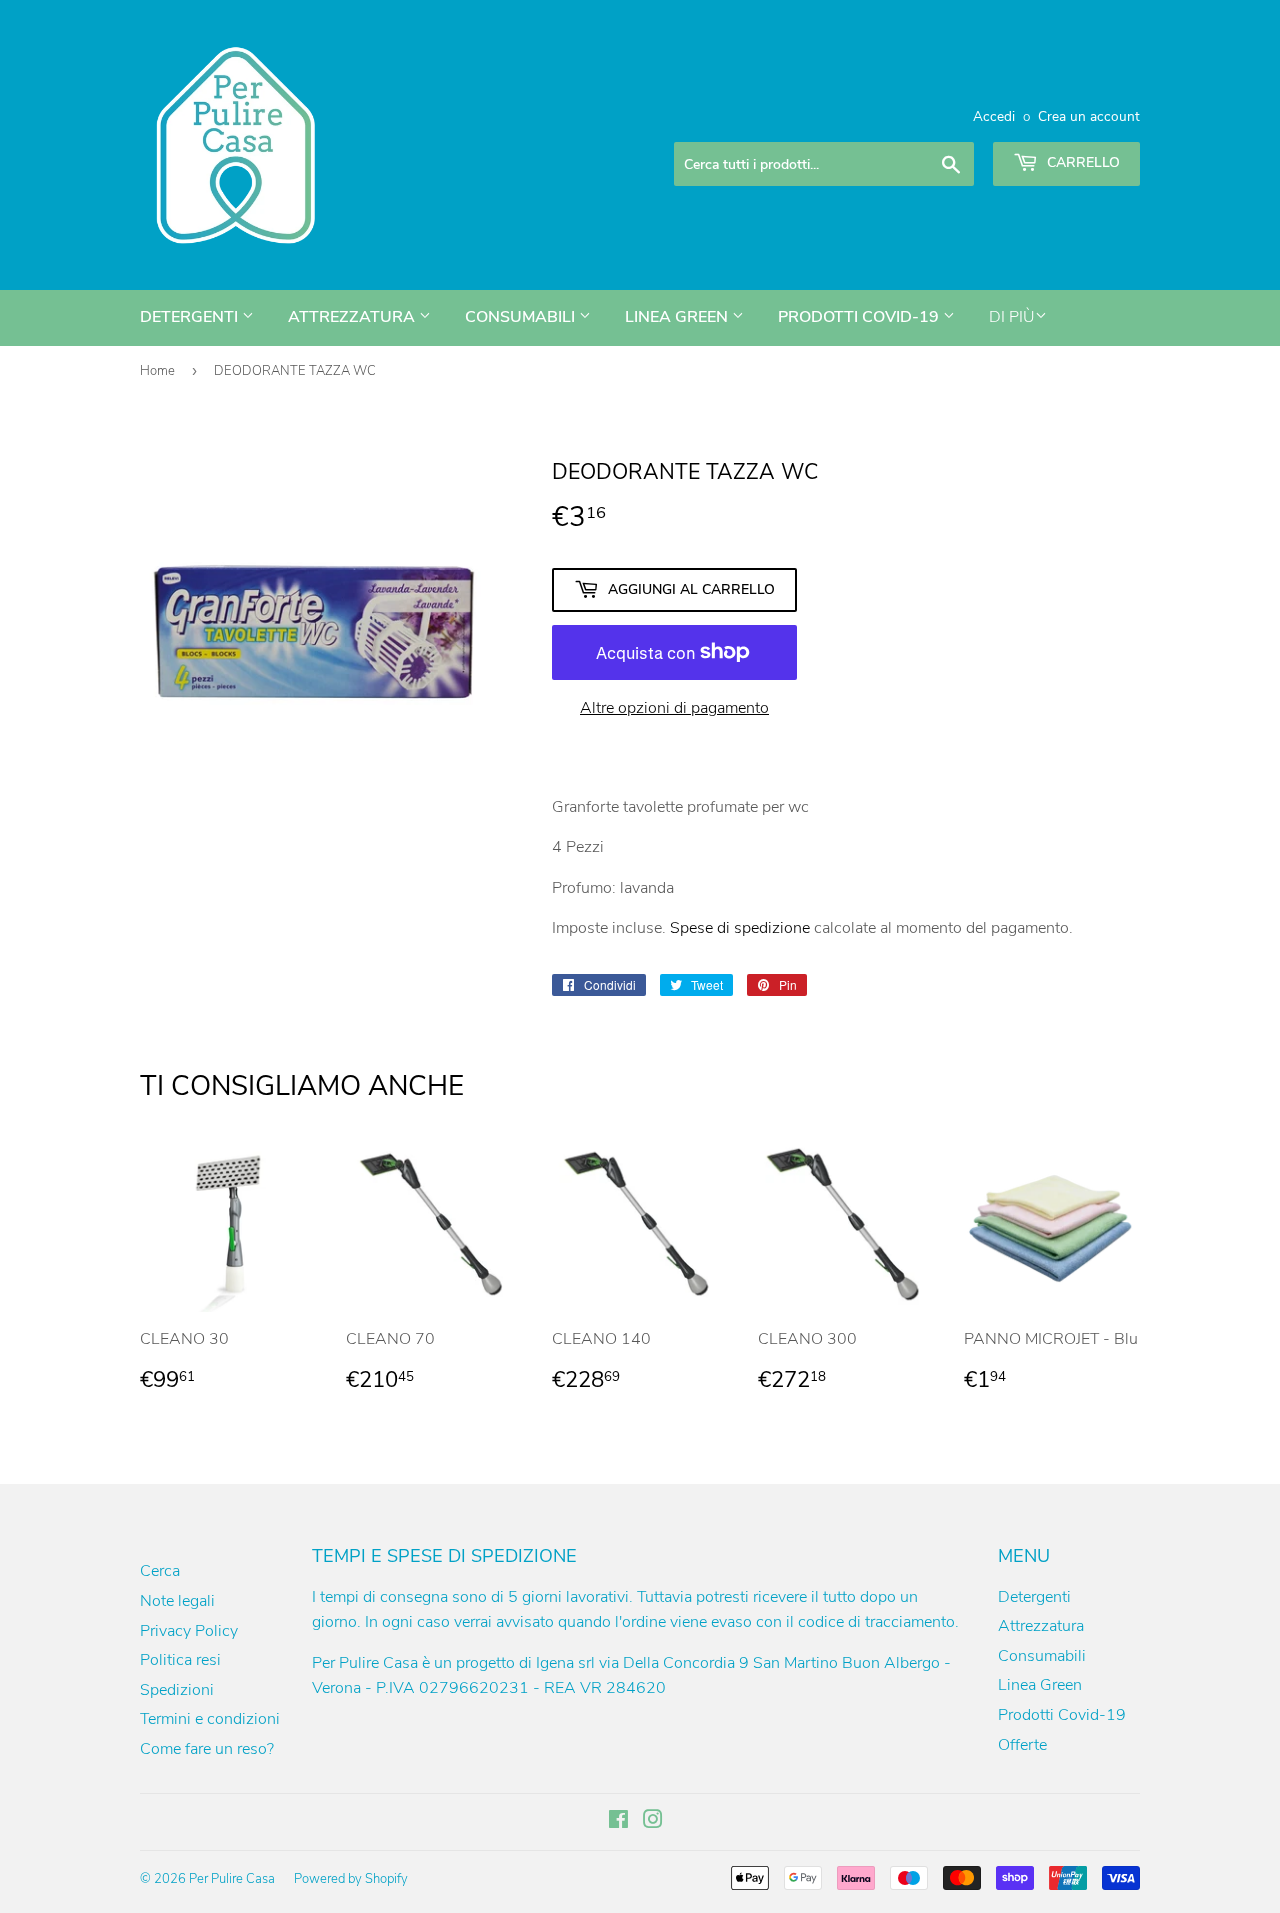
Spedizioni (177, 1690)
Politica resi (180, 1660)
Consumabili (522, 317)
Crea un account (1089, 116)
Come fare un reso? (207, 1749)
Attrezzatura (353, 317)
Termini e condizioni (210, 1719)
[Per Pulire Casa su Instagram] (653, 1822)
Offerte (1022, 1745)
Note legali (177, 1601)
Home (157, 371)
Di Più (1012, 317)
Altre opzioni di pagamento (674, 708)
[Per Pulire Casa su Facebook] (618, 1822)
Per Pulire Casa (232, 1879)
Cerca (160, 1571)
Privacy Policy (189, 1631)
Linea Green (678, 317)
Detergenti (191, 317)
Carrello (1081, 162)
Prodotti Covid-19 (860, 317)
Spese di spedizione (740, 928)
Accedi (994, 116)
